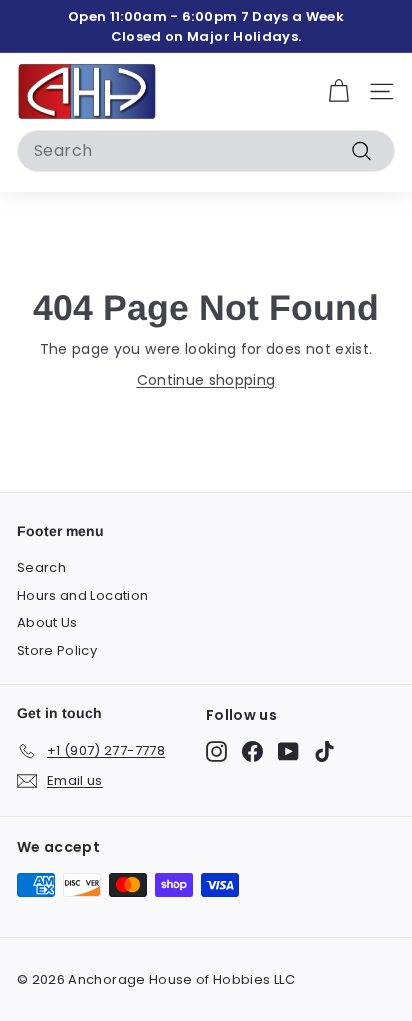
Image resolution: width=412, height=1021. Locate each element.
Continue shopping (206, 380)
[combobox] (206, 151)
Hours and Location (82, 595)
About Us (47, 622)
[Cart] (338, 91)
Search (41, 567)
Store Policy (57, 650)
